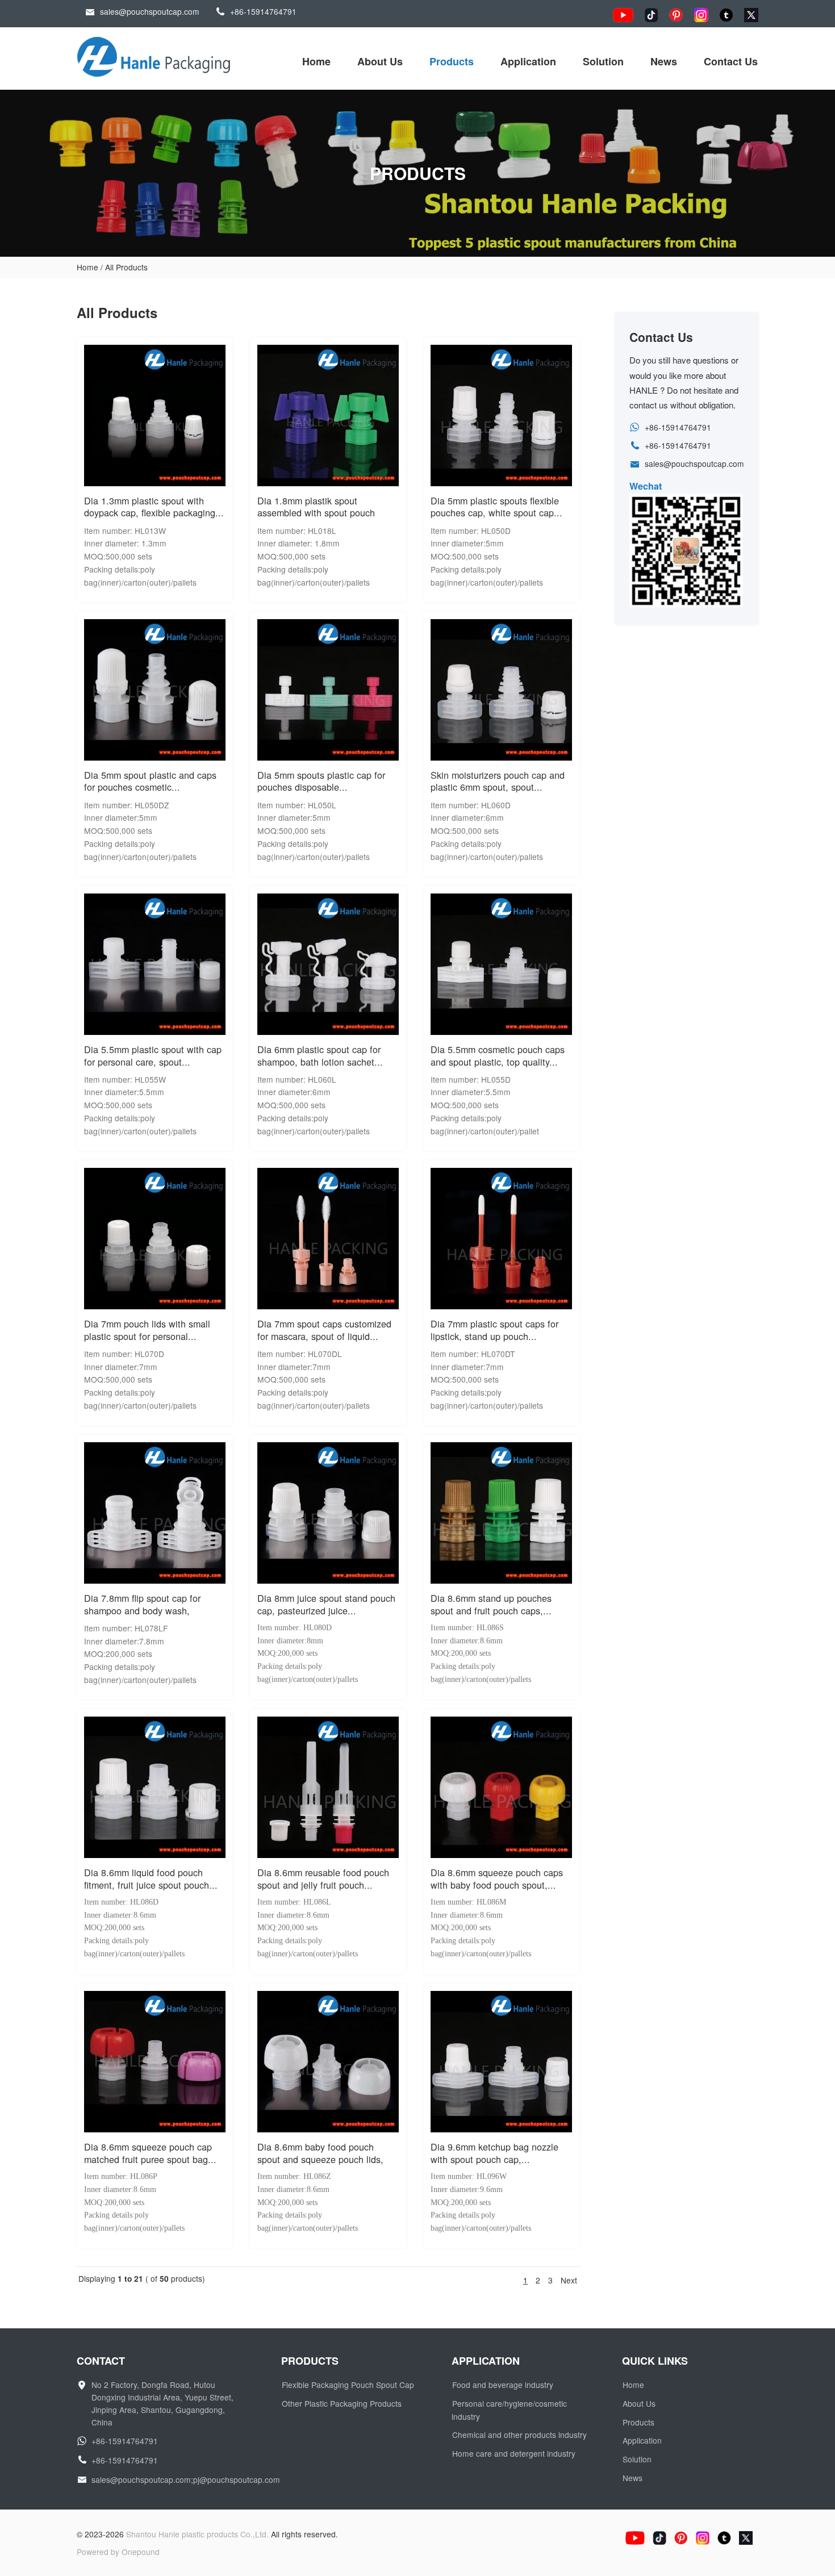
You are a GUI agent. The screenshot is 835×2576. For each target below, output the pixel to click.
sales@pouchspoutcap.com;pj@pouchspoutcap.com (186, 2479)
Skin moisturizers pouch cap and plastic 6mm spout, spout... (498, 781)
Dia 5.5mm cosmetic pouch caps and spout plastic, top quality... (498, 1055)
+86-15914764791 (263, 11)
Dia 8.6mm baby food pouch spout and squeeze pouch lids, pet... (320, 2159)
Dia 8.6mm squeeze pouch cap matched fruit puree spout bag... (150, 2153)
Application (528, 61)
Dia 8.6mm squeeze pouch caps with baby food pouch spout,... (497, 1878)
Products (452, 61)
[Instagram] (701, 15)
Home (316, 61)
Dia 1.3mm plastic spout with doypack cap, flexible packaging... (154, 507)
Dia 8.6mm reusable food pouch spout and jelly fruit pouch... (323, 1878)
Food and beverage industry (503, 2385)
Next (569, 2280)
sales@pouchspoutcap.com (150, 11)
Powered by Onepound (118, 2552)
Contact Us (731, 61)
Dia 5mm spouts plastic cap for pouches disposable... (321, 781)
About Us (380, 61)
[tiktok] (651, 15)
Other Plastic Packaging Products (342, 2403)
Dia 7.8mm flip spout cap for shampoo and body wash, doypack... (142, 1610)
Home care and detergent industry (514, 2453)
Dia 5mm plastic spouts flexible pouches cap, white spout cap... (496, 507)
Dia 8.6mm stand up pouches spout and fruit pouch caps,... (491, 1604)
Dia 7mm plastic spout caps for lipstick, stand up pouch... (494, 1330)
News (664, 61)
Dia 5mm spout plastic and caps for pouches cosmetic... (150, 781)
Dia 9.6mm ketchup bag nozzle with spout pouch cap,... (494, 2153)
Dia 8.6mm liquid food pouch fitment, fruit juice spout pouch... (151, 1878)
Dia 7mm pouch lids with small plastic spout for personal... (147, 1330)
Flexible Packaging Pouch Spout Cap (348, 2385)
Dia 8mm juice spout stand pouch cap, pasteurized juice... (326, 1604)
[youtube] (623, 15)
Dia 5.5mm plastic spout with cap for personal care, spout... (153, 1055)
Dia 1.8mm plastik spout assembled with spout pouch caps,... (316, 513)
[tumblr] (726, 15)
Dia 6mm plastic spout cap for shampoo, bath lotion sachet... (320, 1055)
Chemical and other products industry (519, 2435)
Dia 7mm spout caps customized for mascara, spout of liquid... (324, 1330)
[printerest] (676, 15)
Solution (603, 61)
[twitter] (751, 15)
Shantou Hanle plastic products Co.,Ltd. (197, 2534)
